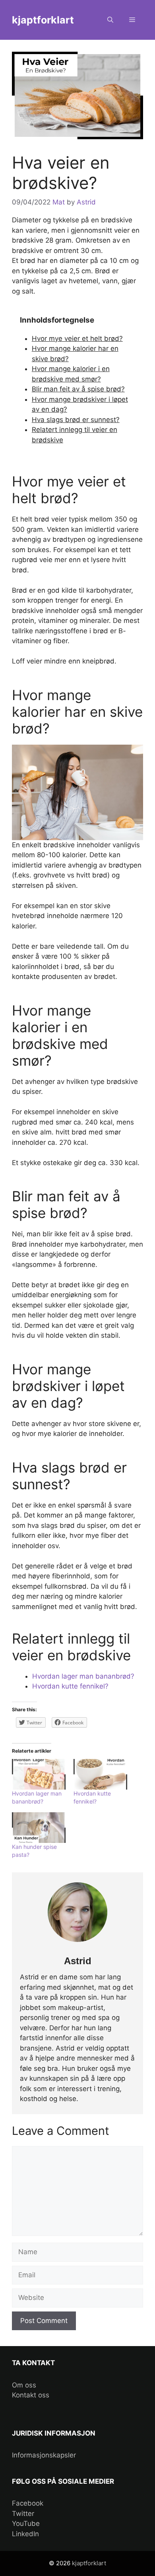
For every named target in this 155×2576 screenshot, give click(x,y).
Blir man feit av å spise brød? (78, 389)
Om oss (24, 2385)
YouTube (26, 2523)
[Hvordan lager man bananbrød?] (39, 1774)
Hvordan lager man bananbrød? (83, 1676)
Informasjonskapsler (44, 2455)
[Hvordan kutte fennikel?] (100, 1774)
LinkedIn (25, 2534)
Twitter (23, 2514)
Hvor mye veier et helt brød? (77, 339)
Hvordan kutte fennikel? (70, 1686)
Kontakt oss (31, 2395)
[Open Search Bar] (110, 20)
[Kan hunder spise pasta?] (39, 1828)
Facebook (28, 2503)
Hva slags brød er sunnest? (76, 420)
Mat (59, 202)
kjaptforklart (43, 20)
